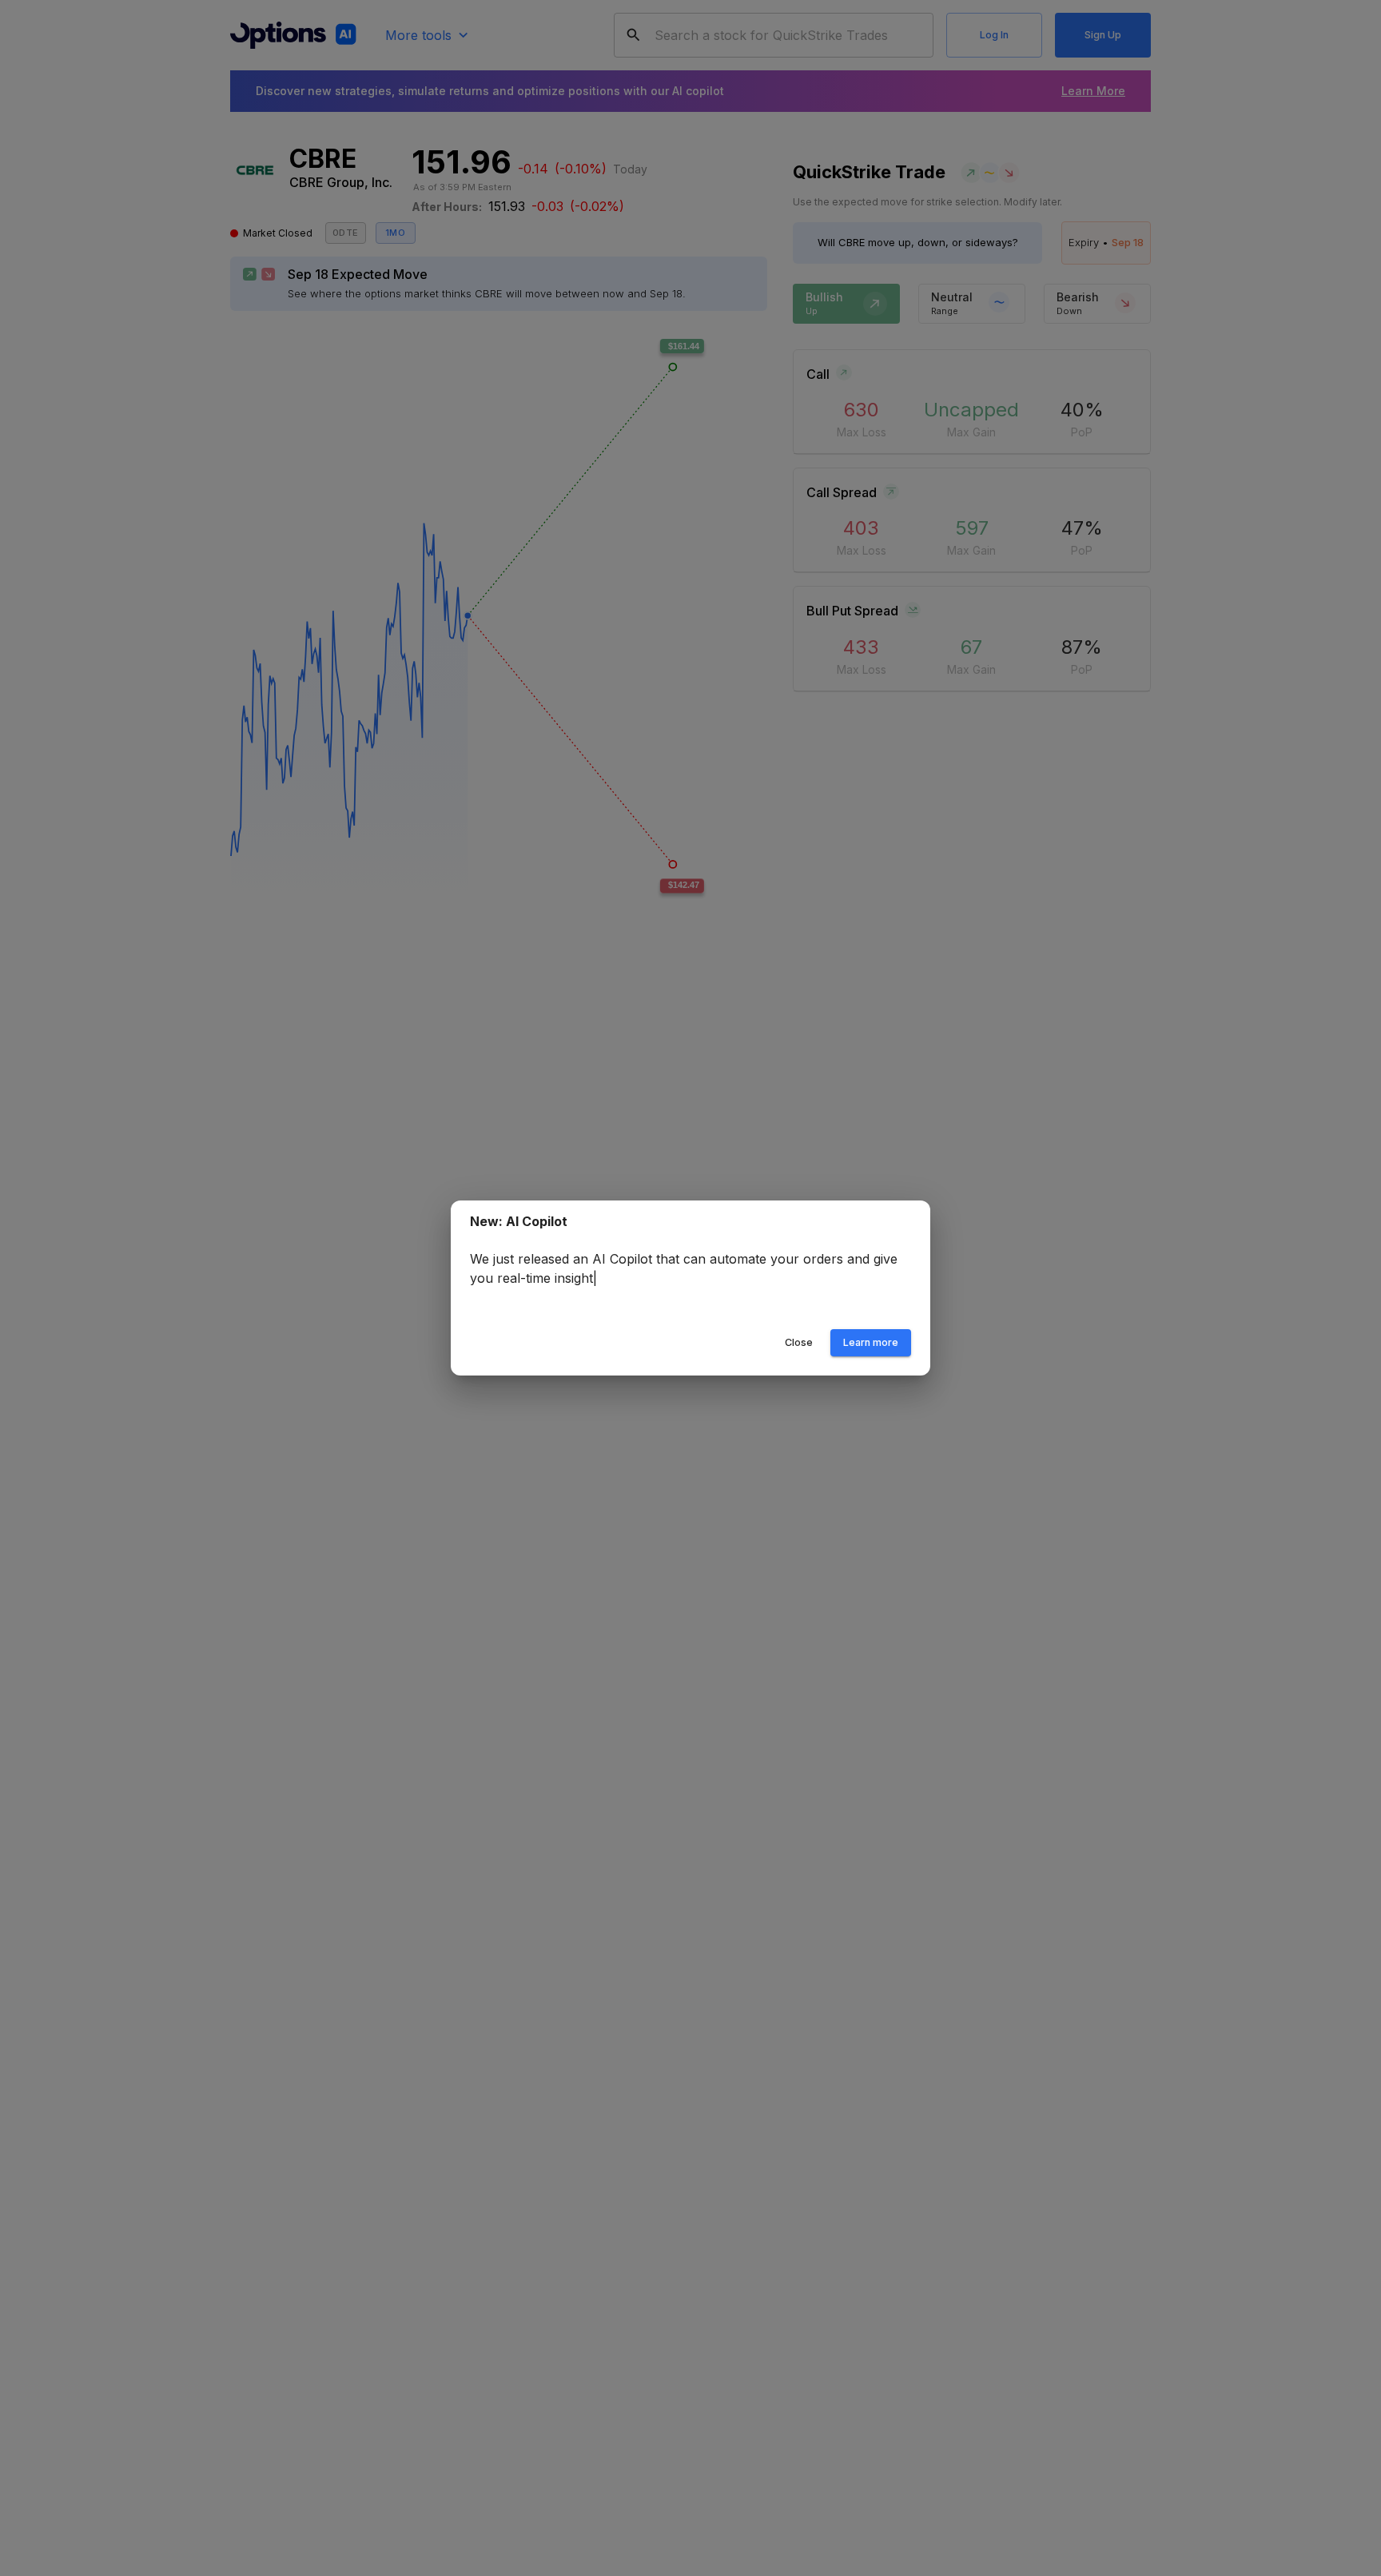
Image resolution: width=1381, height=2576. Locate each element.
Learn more (871, 1342)
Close (799, 1342)
